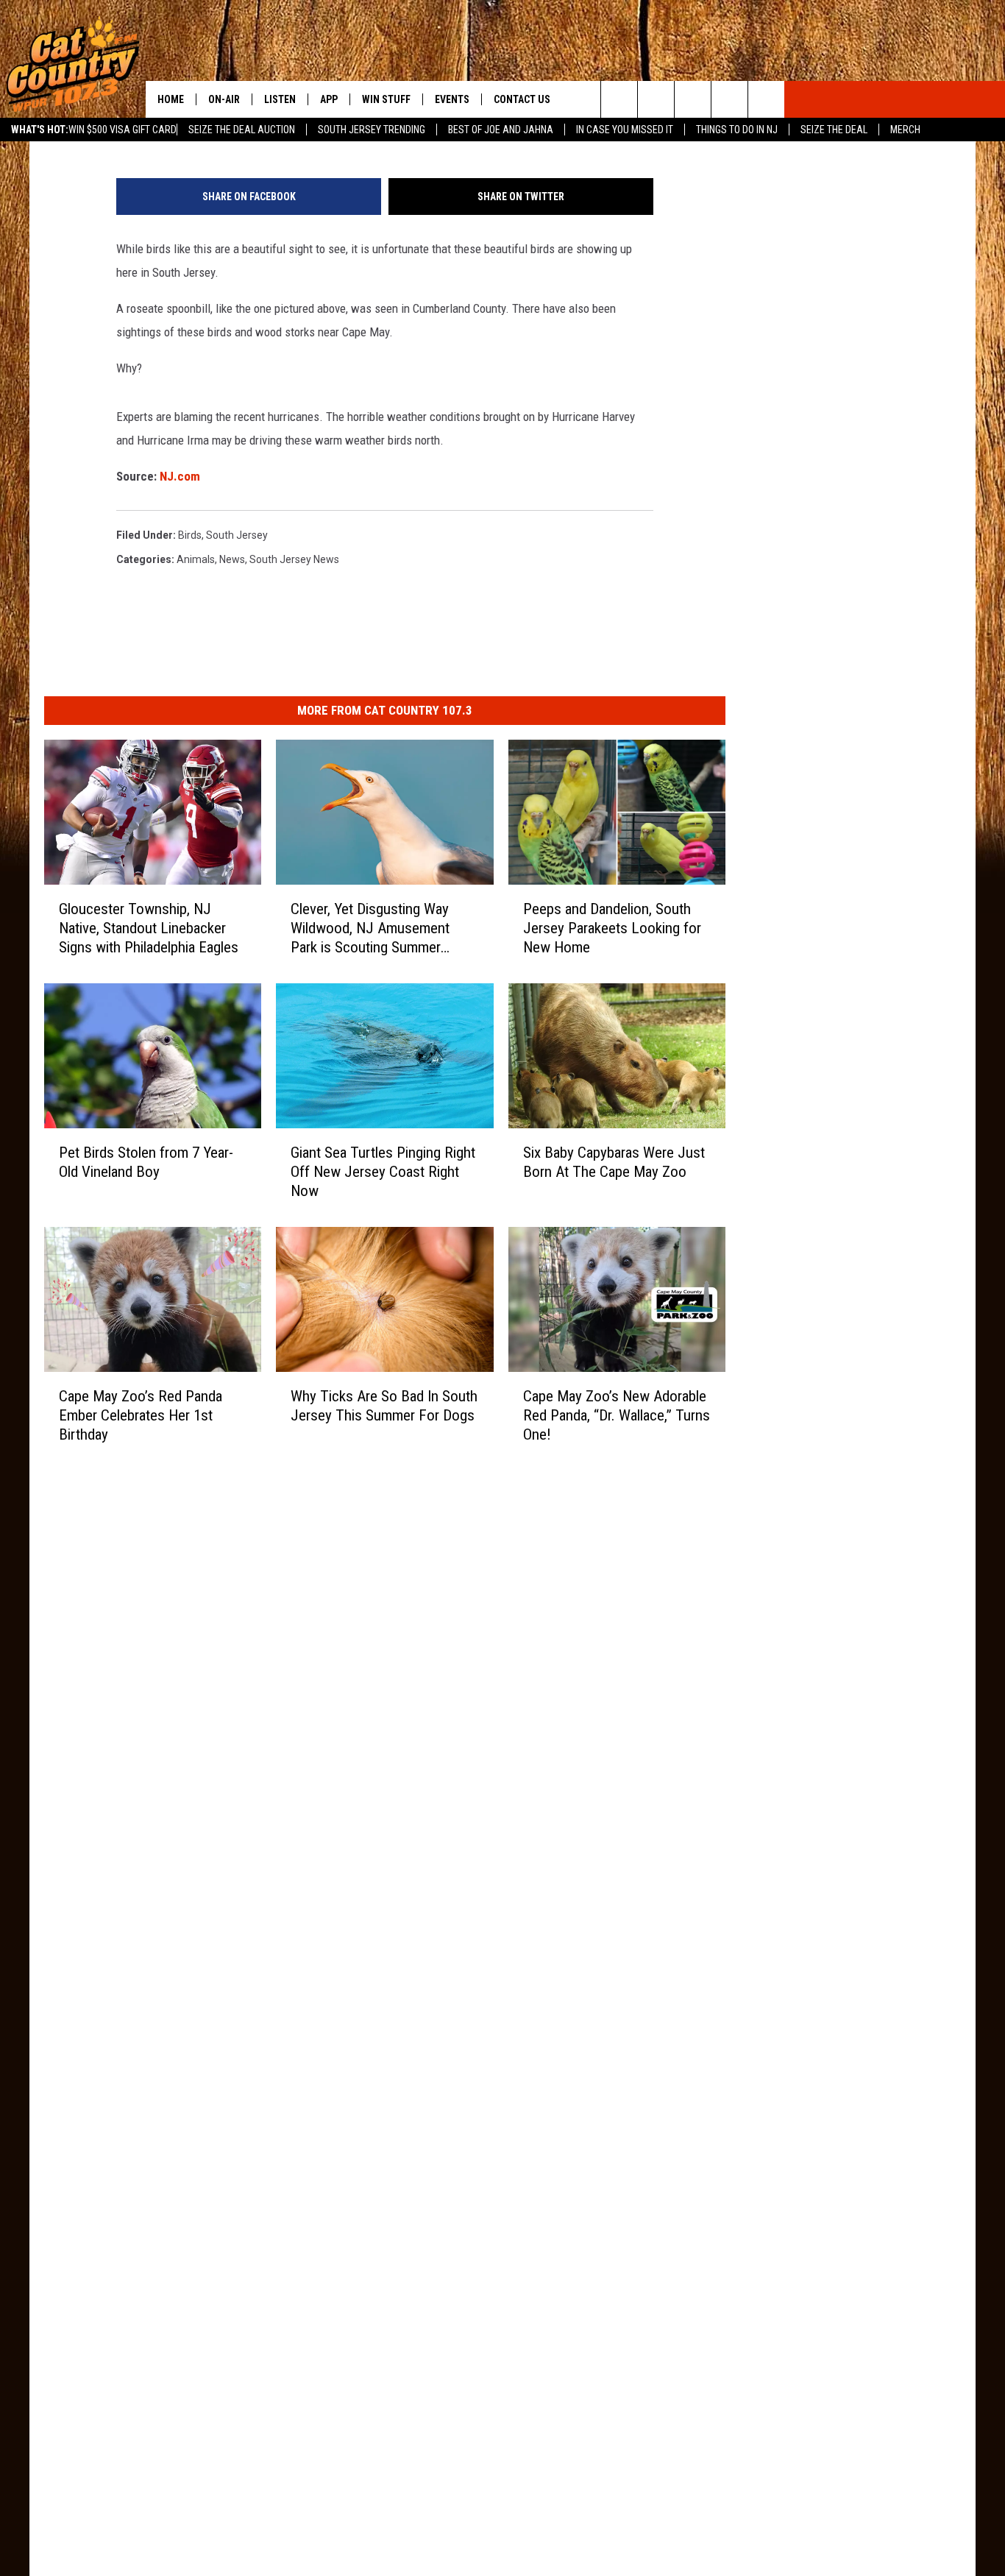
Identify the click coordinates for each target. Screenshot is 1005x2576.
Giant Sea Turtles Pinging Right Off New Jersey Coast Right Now (383, 1172)
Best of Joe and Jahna (501, 130)
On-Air (224, 99)
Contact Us (522, 99)
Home (171, 99)
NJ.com (180, 476)
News (232, 559)
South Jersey (237, 535)
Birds (190, 535)
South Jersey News (294, 559)
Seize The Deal (834, 130)
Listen (280, 99)
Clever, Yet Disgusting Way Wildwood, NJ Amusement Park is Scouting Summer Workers (370, 928)
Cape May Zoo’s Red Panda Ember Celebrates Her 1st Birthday (141, 1415)
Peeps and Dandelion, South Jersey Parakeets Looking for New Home (612, 928)
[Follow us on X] (729, 99)
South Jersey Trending (372, 130)
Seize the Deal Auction (242, 130)
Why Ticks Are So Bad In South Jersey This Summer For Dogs (384, 1406)
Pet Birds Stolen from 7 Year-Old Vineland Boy (146, 1162)
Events (452, 99)
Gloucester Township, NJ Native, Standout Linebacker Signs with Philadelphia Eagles (149, 928)
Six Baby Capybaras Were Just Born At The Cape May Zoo (614, 1162)
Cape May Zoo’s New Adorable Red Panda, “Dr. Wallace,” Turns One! (617, 1415)
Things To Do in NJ (737, 130)
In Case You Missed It (625, 130)
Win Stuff (386, 99)
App (329, 99)
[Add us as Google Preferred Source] (656, 99)
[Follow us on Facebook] (693, 99)
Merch (905, 130)
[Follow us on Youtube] (766, 99)
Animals (196, 559)
